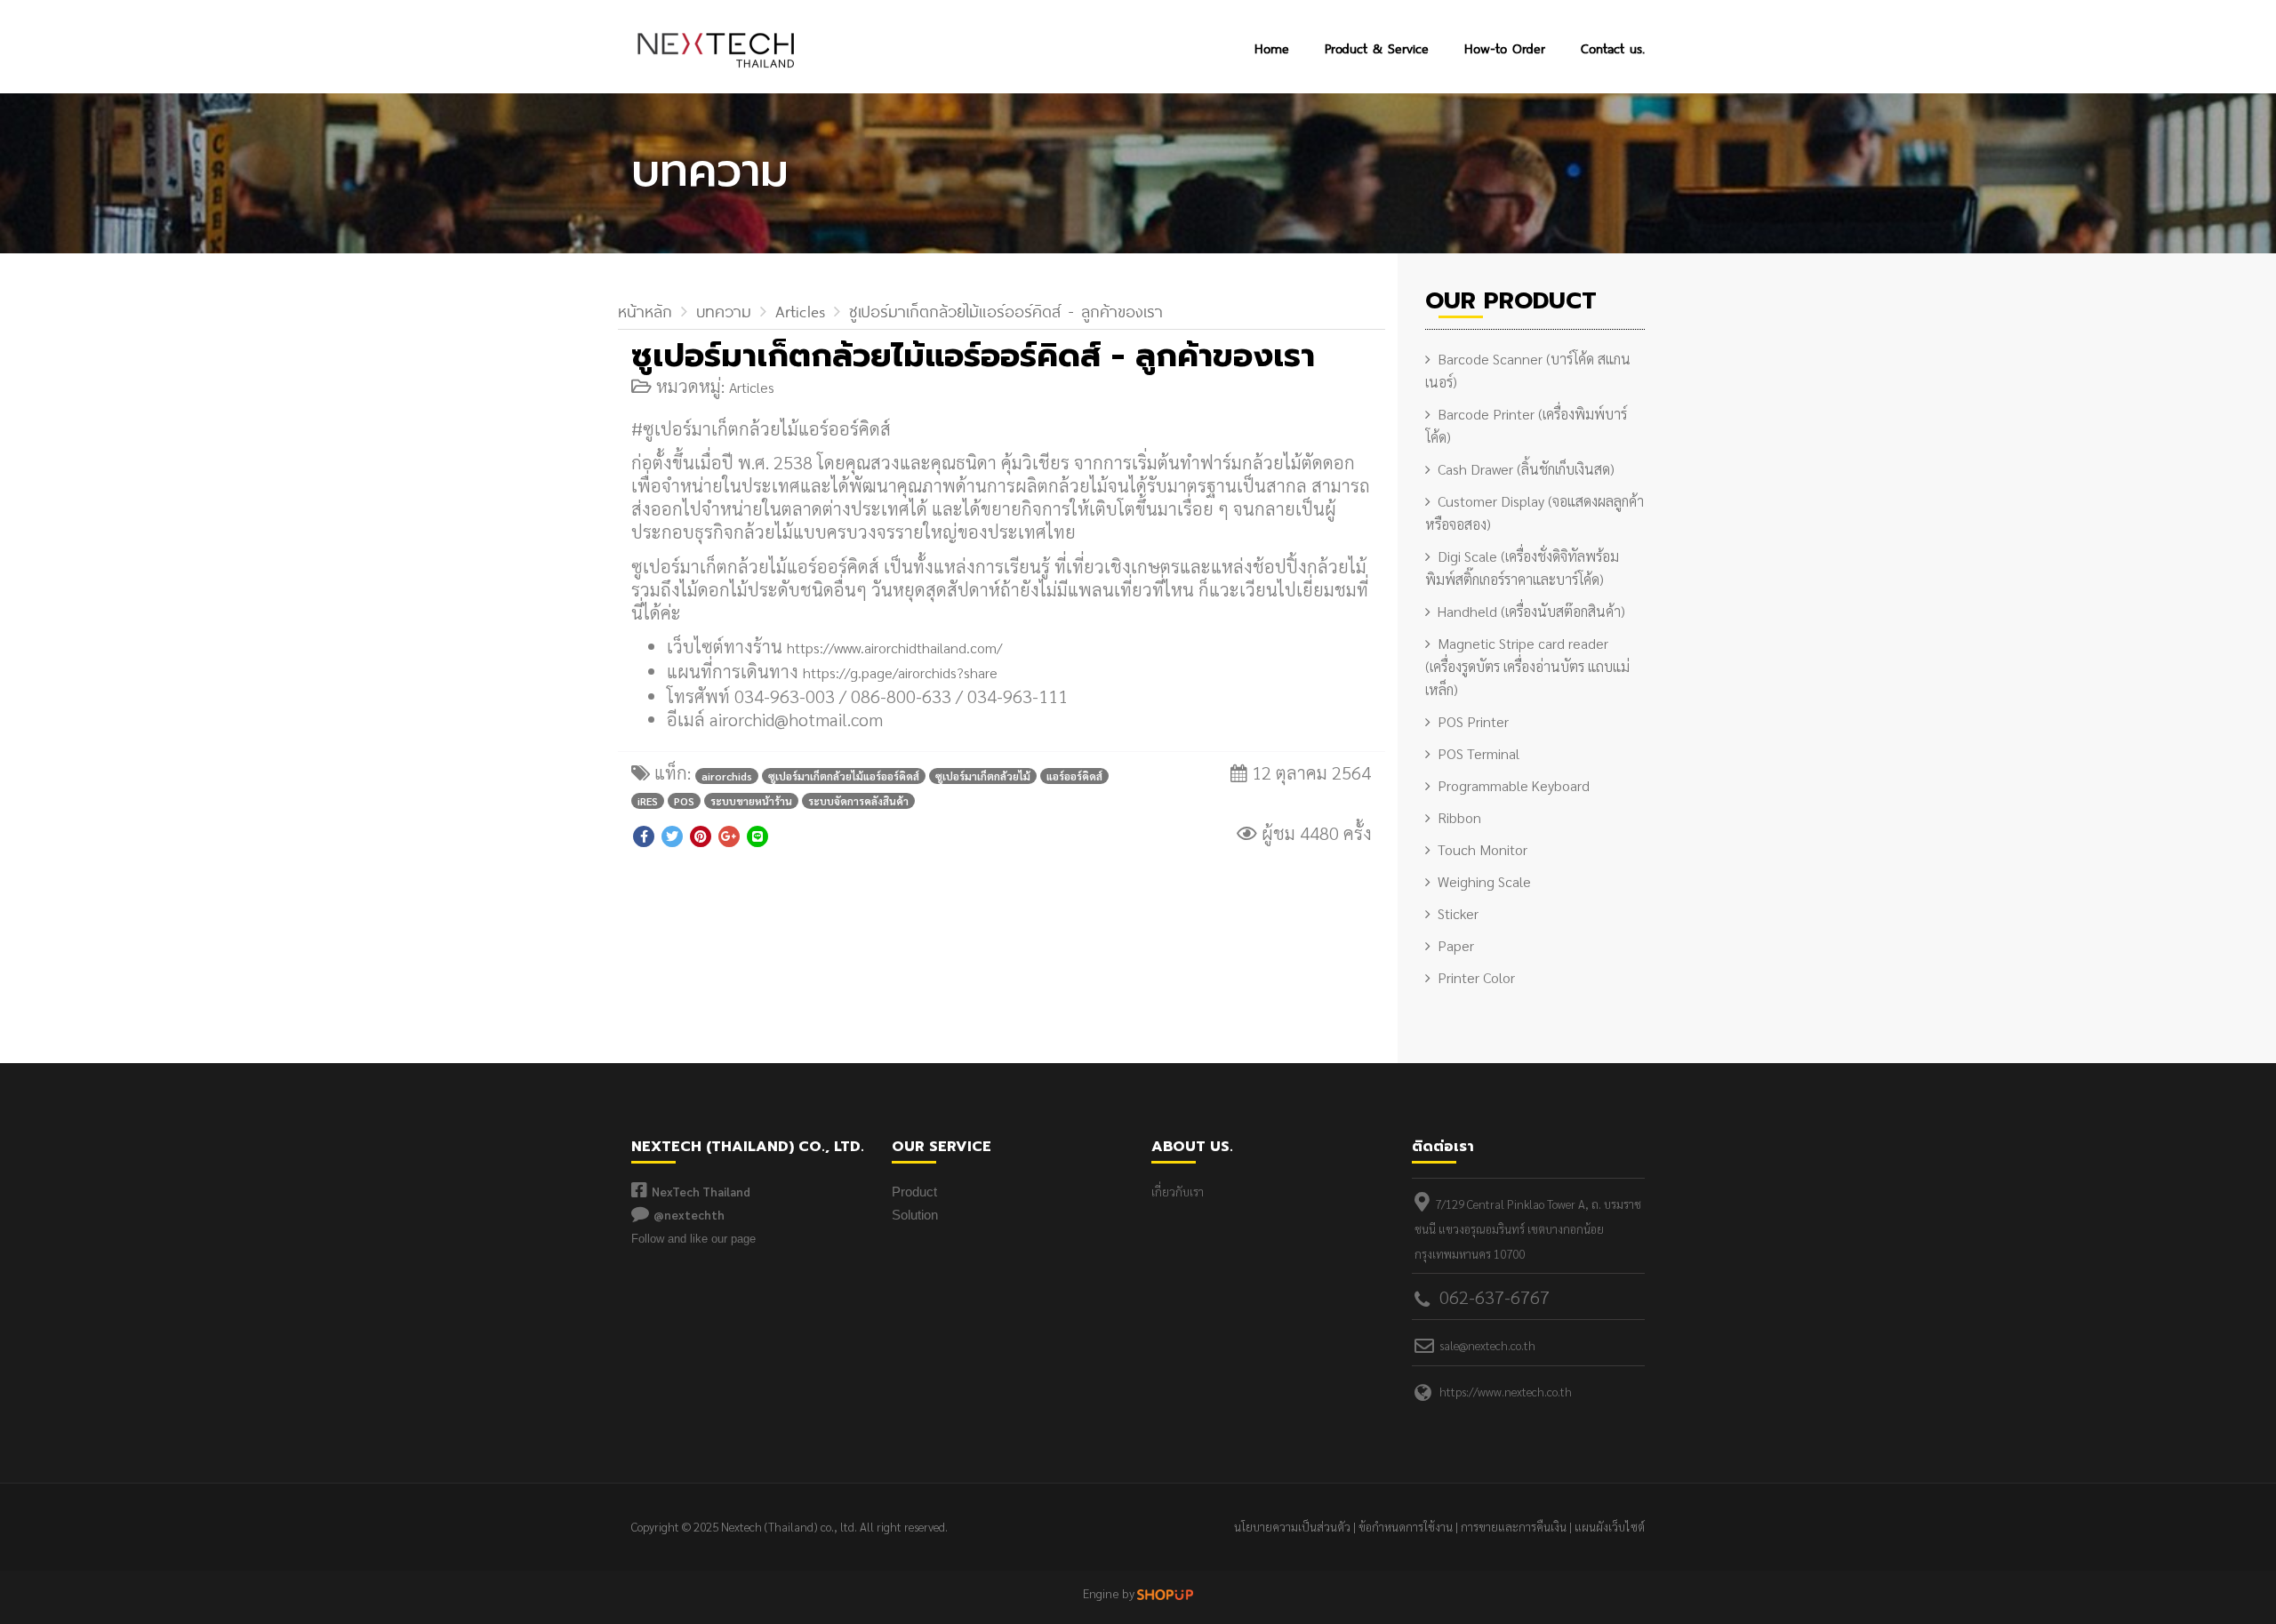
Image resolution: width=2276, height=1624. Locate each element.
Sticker (1458, 913)
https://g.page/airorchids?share (900, 672)
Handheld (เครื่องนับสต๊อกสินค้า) (1531, 611)
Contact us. (1613, 47)
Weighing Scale (1484, 881)
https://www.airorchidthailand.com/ (894, 648)
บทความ (724, 309)
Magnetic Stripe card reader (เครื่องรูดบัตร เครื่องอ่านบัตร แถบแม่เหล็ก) (1527, 666)
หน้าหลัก (645, 309)
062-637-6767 (1495, 1297)
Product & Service (1377, 47)
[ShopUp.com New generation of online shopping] (1165, 1592)
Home (1272, 47)
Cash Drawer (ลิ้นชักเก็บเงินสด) (1526, 469)
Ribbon (1459, 817)
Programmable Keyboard (1514, 785)
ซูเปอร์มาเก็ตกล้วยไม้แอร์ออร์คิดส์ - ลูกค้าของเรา (1006, 309)
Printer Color (1476, 977)
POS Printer (1473, 721)
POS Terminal (1479, 753)
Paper (1456, 945)
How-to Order (1505, 47)
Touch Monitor (1483, 849)
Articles (800, 309)
